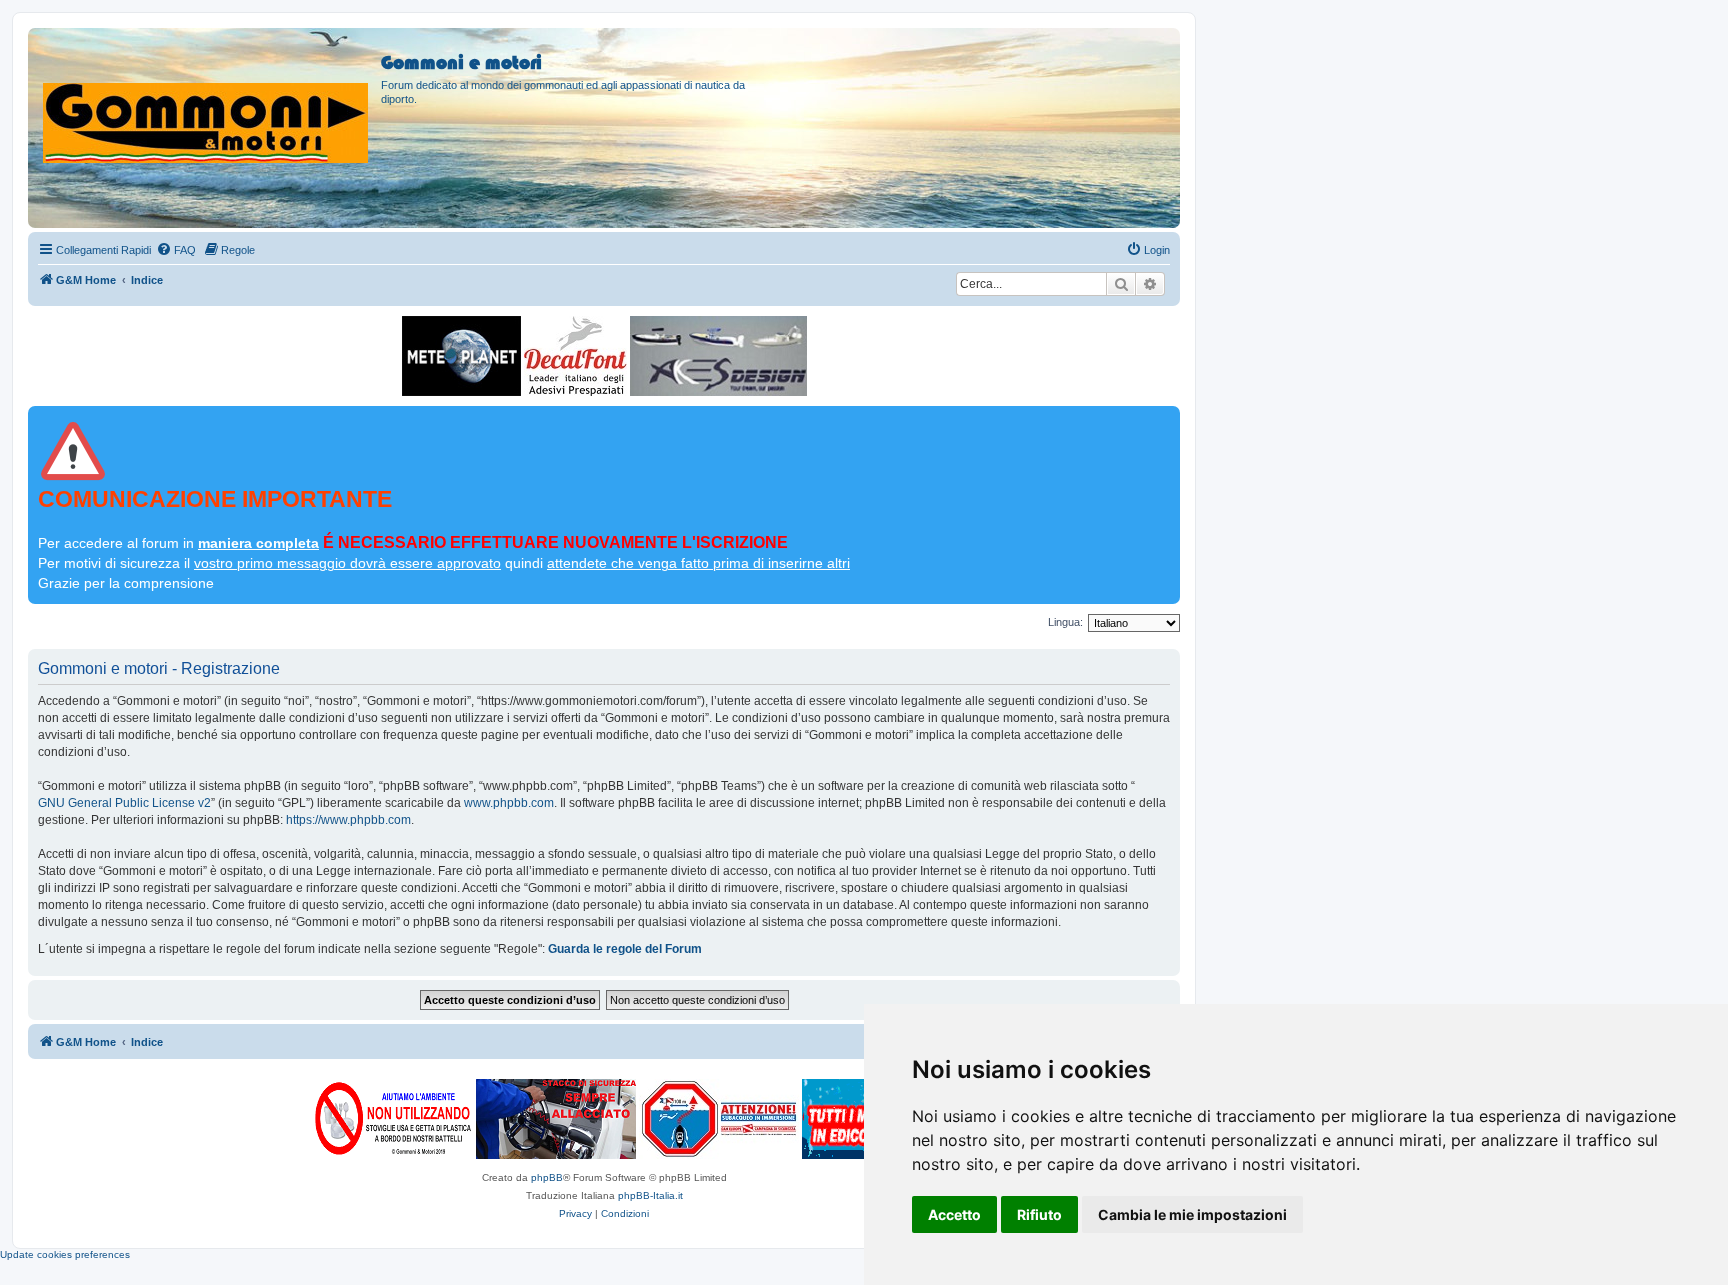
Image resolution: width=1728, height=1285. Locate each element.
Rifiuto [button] (1039, 1214)
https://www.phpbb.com (348, 820)
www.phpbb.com (509, 803)
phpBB (547, 1177)
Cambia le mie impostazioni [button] (1192, 1214)
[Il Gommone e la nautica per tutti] (848, 1119)
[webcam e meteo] (461, 356)
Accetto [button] (954, 1214)
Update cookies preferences (65, 1254)
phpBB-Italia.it (650, 1195)
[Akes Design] (718, 356)
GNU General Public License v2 (124, 803)
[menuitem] (176, 250)
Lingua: (1065, 622)
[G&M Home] (207, 99)
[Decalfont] (575, 356)
